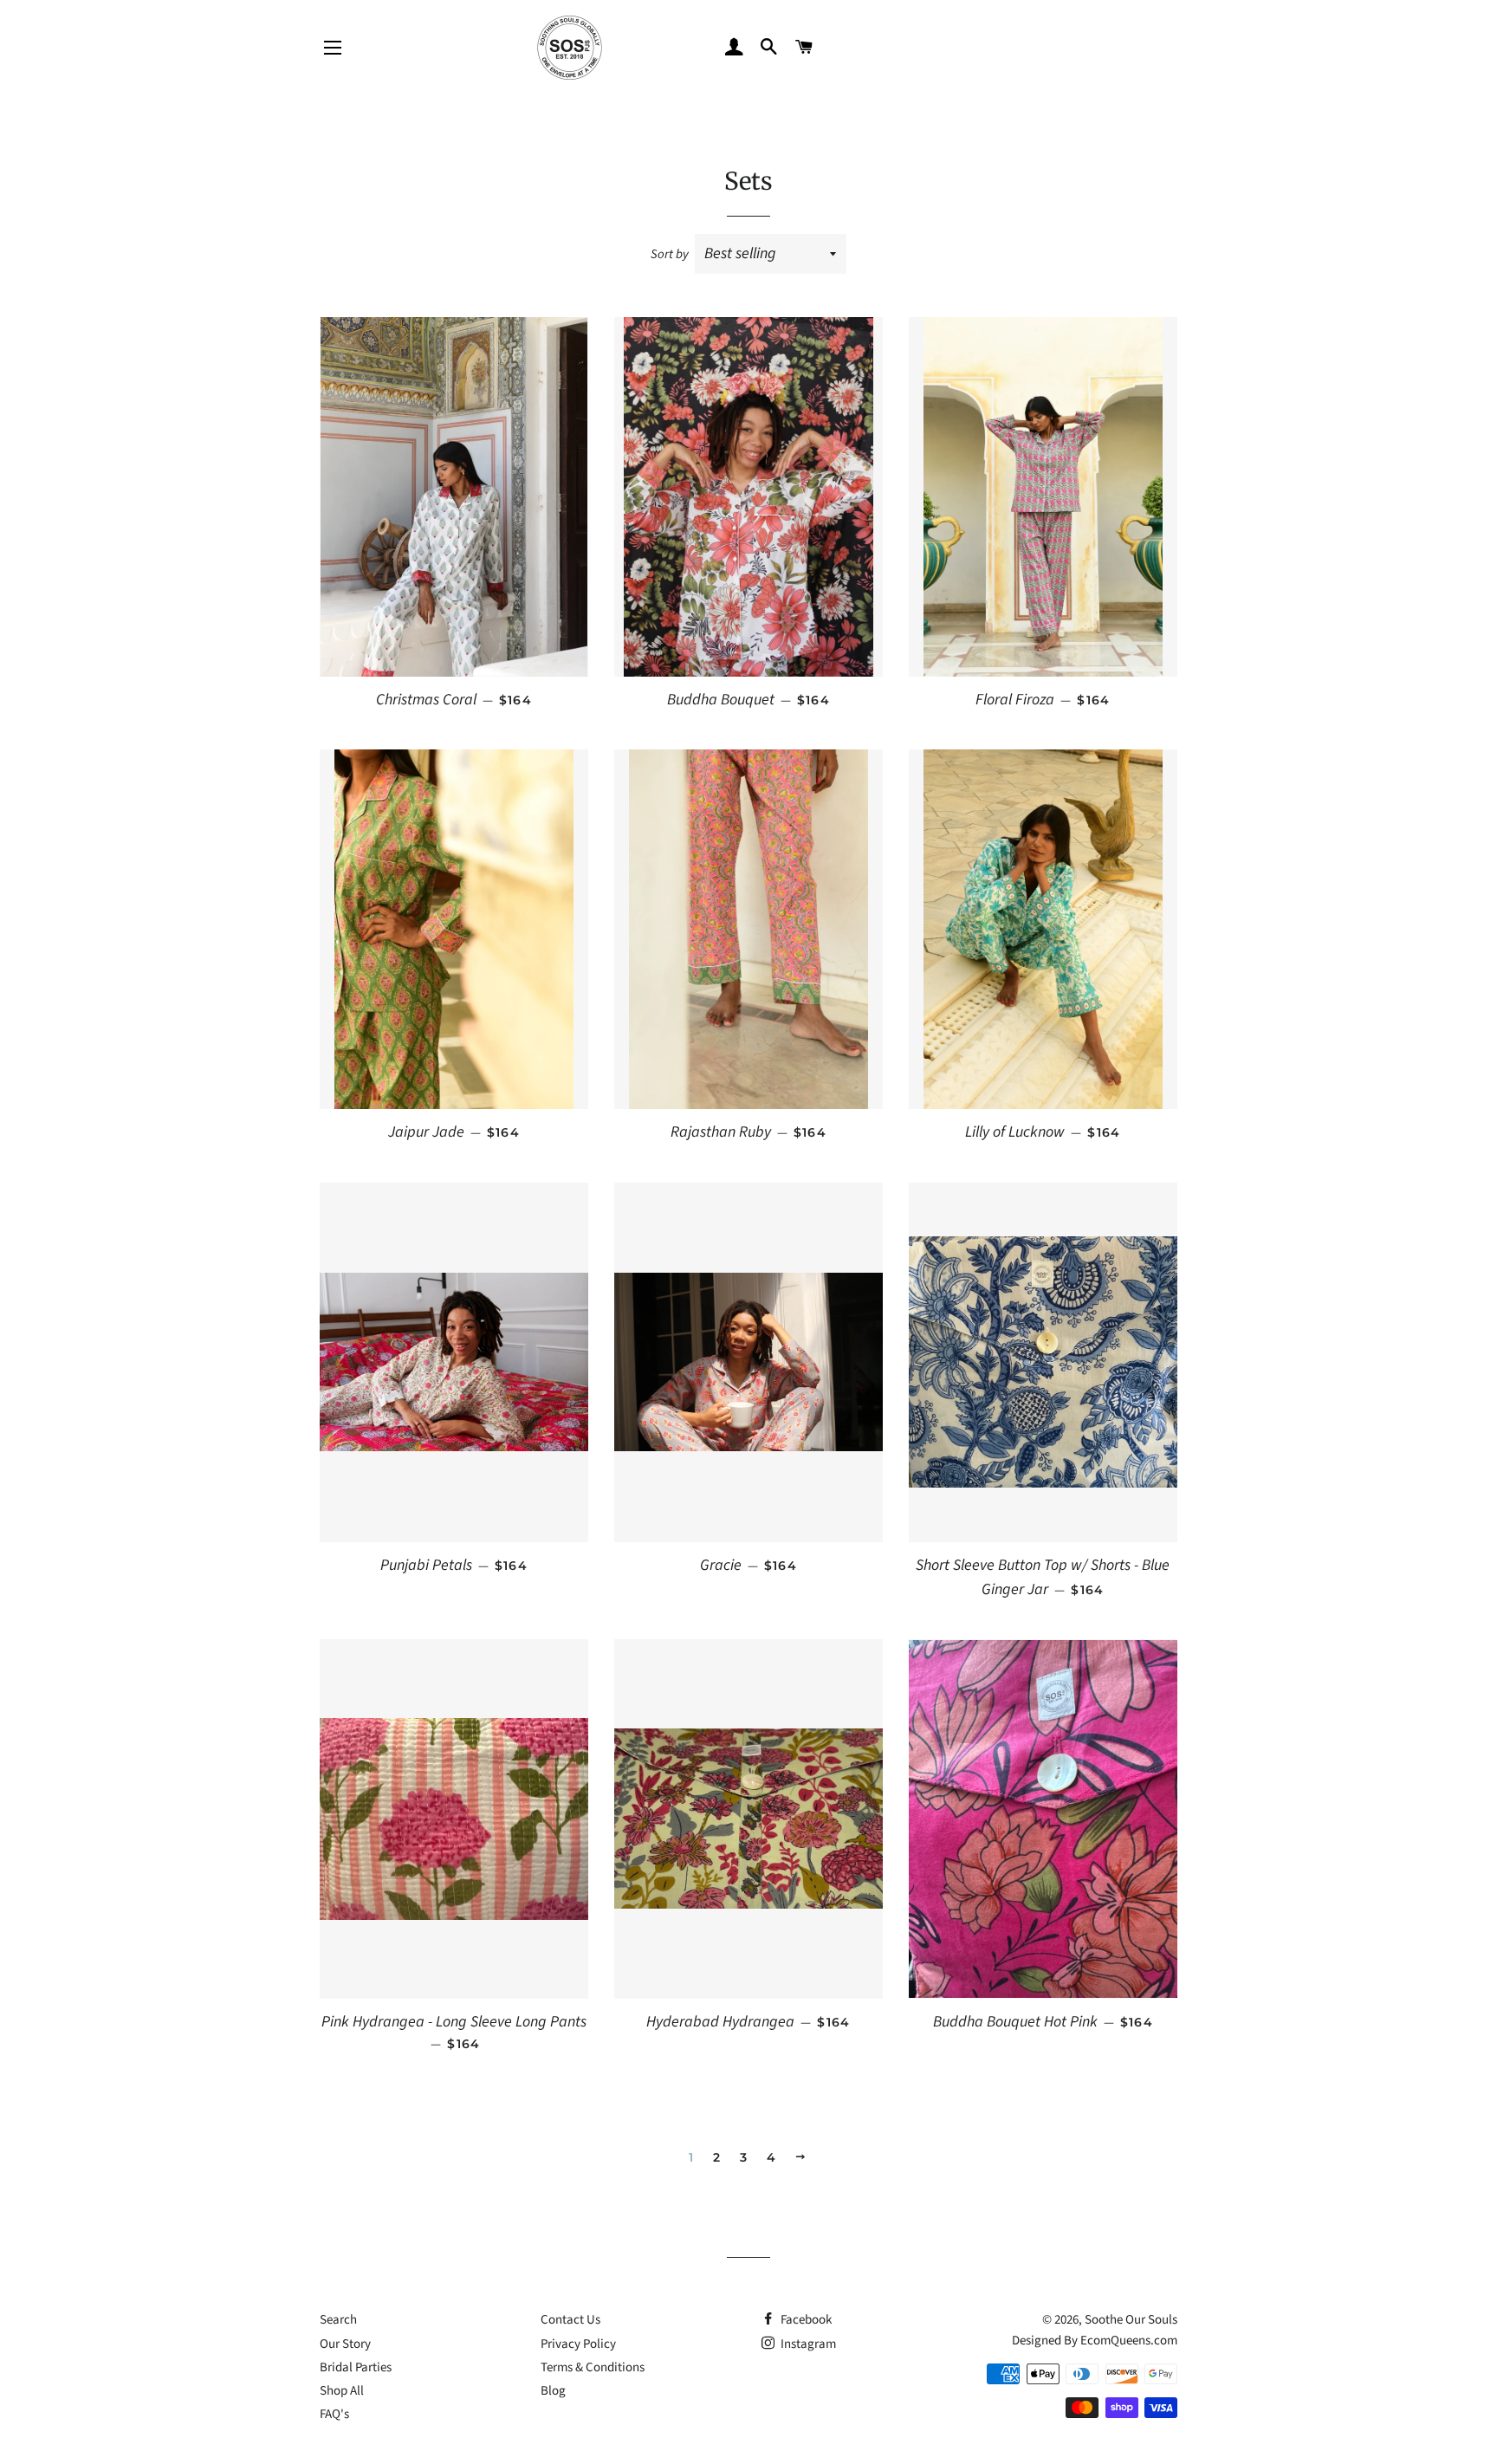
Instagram (807, 2344)
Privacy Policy (578, 2344)
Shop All (342, 2391)
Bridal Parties (356, 2367)
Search (338, 2320)
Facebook (805, 2320)
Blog (553, 2391)
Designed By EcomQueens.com (1095, 2341)
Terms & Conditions (593, 2367)
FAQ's (334, 2414)
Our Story (345, 2344)
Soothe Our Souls (1131, 2320)
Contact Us (570, 2320)
